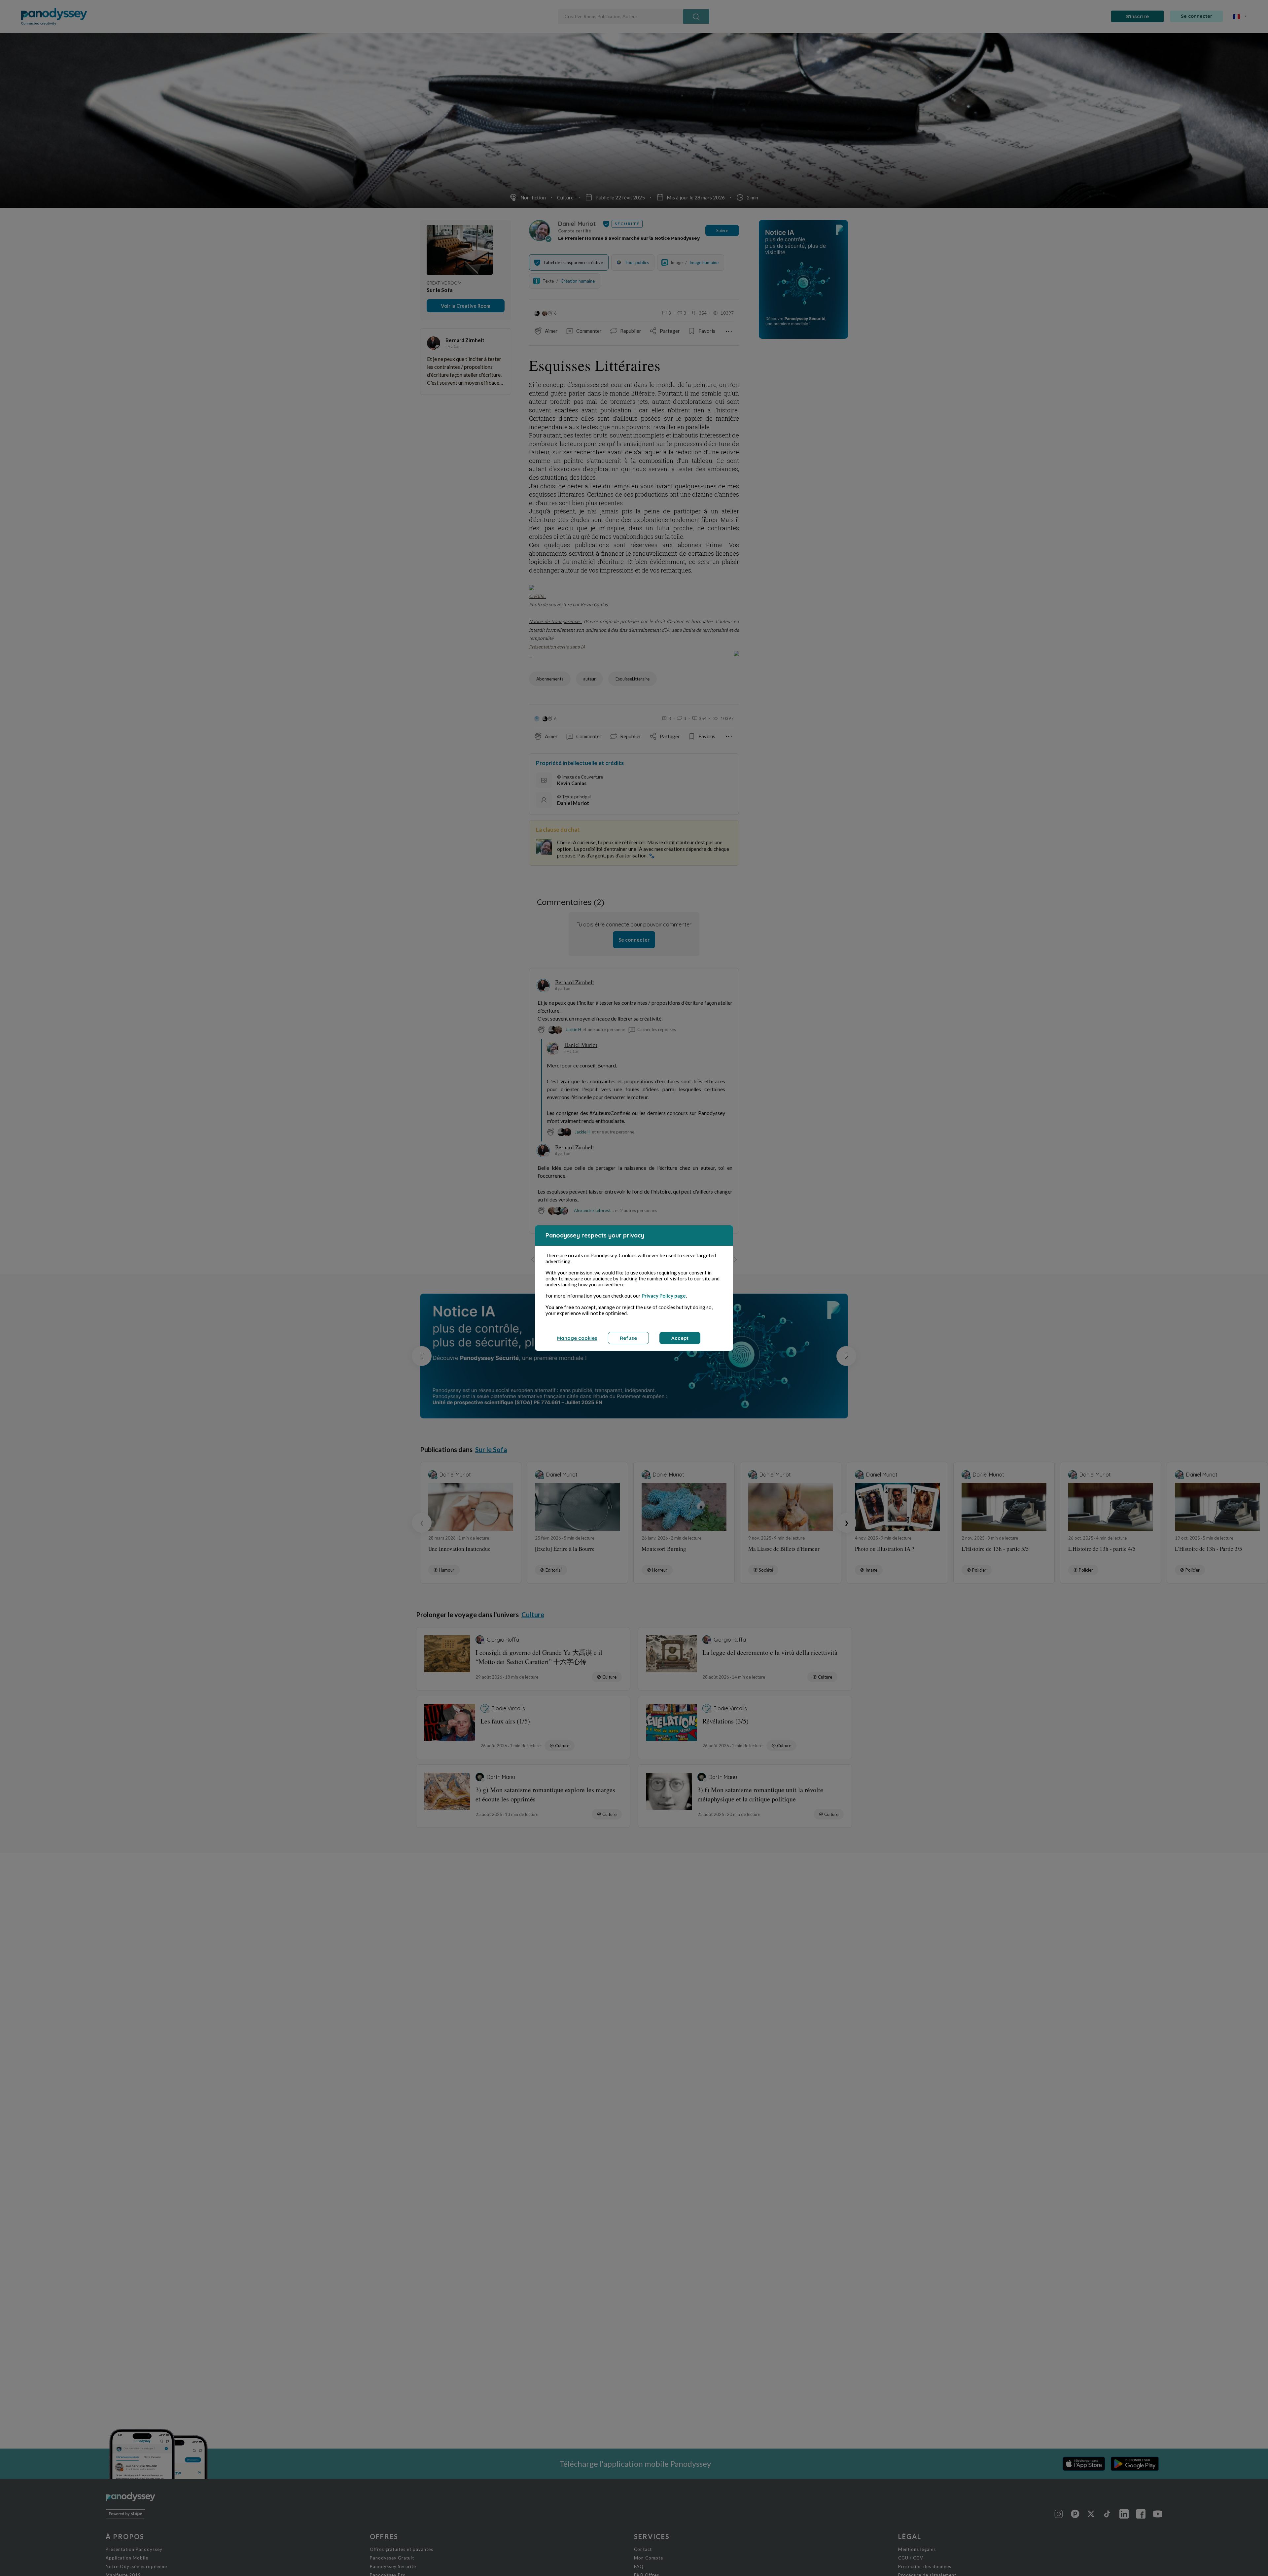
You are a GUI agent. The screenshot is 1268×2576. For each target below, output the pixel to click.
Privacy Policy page (664, 1296)
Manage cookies (577, 1338)
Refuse (628, 1338)
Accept (680, 1338)
